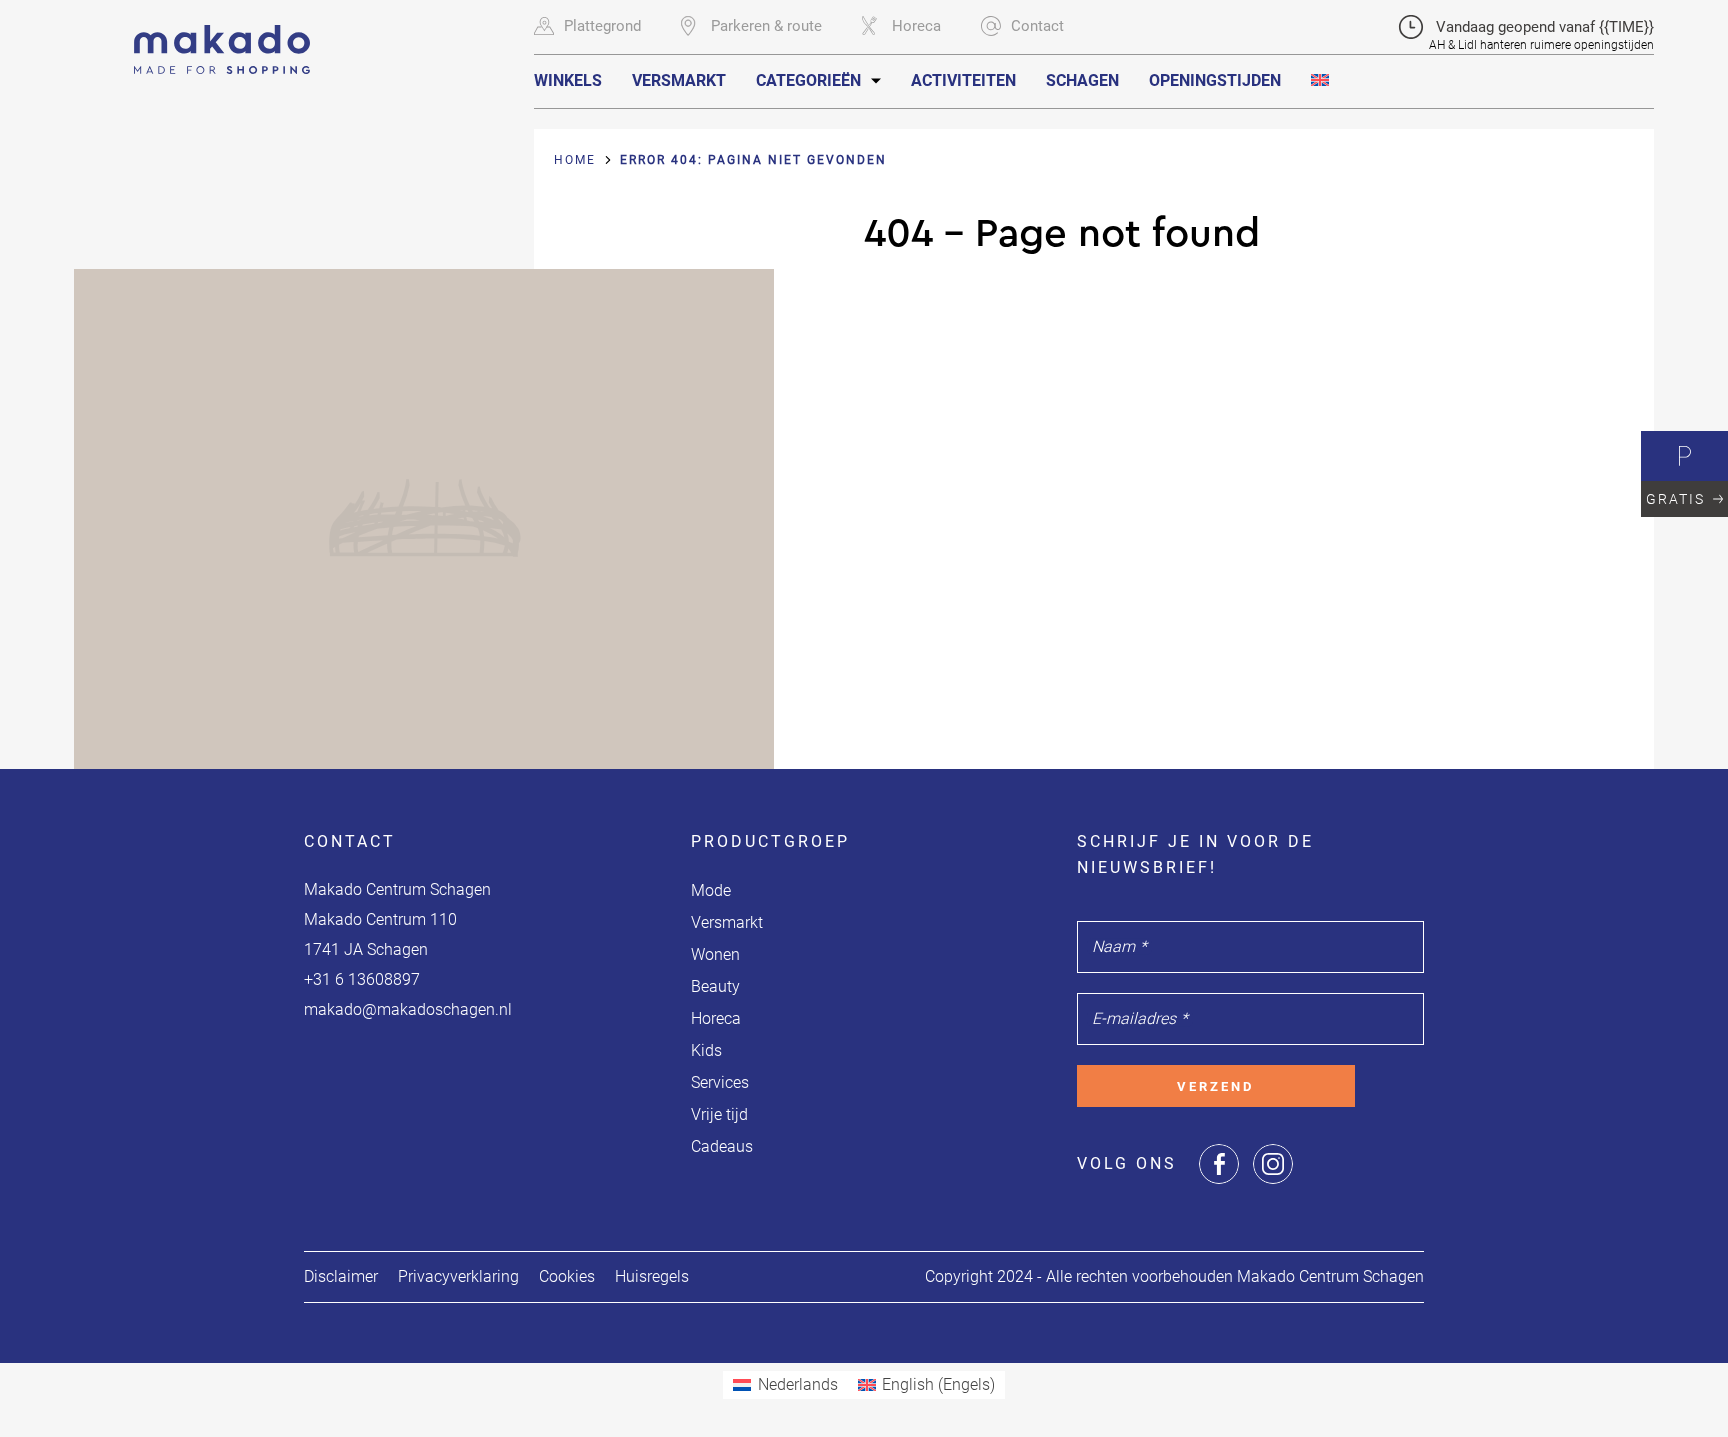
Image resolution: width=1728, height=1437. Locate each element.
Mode (711, 890)
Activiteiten (963, 80)
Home (575, 160)
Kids (706, 1050)
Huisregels (652, 1276)
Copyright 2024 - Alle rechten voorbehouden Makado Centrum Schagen (1174, 1276)
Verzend (1215, 1086)
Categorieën (808, 80)
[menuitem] (1320, 80)
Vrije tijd (719, 1114)
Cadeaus (722, 1146)
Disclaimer (341, 1276)
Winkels (568, 80)
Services (720, 1082)
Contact (1037, 26)
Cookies (567, 1276)
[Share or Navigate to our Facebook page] (1219, 1164)
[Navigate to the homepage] (222, 37)
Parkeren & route (766, 26)
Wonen (715, 954)
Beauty (715, 986)
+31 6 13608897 (362, 979)
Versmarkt (679, 80)
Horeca (916, 26)
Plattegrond (602, 26)
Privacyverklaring (458, 1276)
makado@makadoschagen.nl (408, 1009)
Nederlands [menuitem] (798, 1384)
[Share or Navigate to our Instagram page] (1273, 1164)
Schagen (1082, 80)
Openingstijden (1215, 80)
